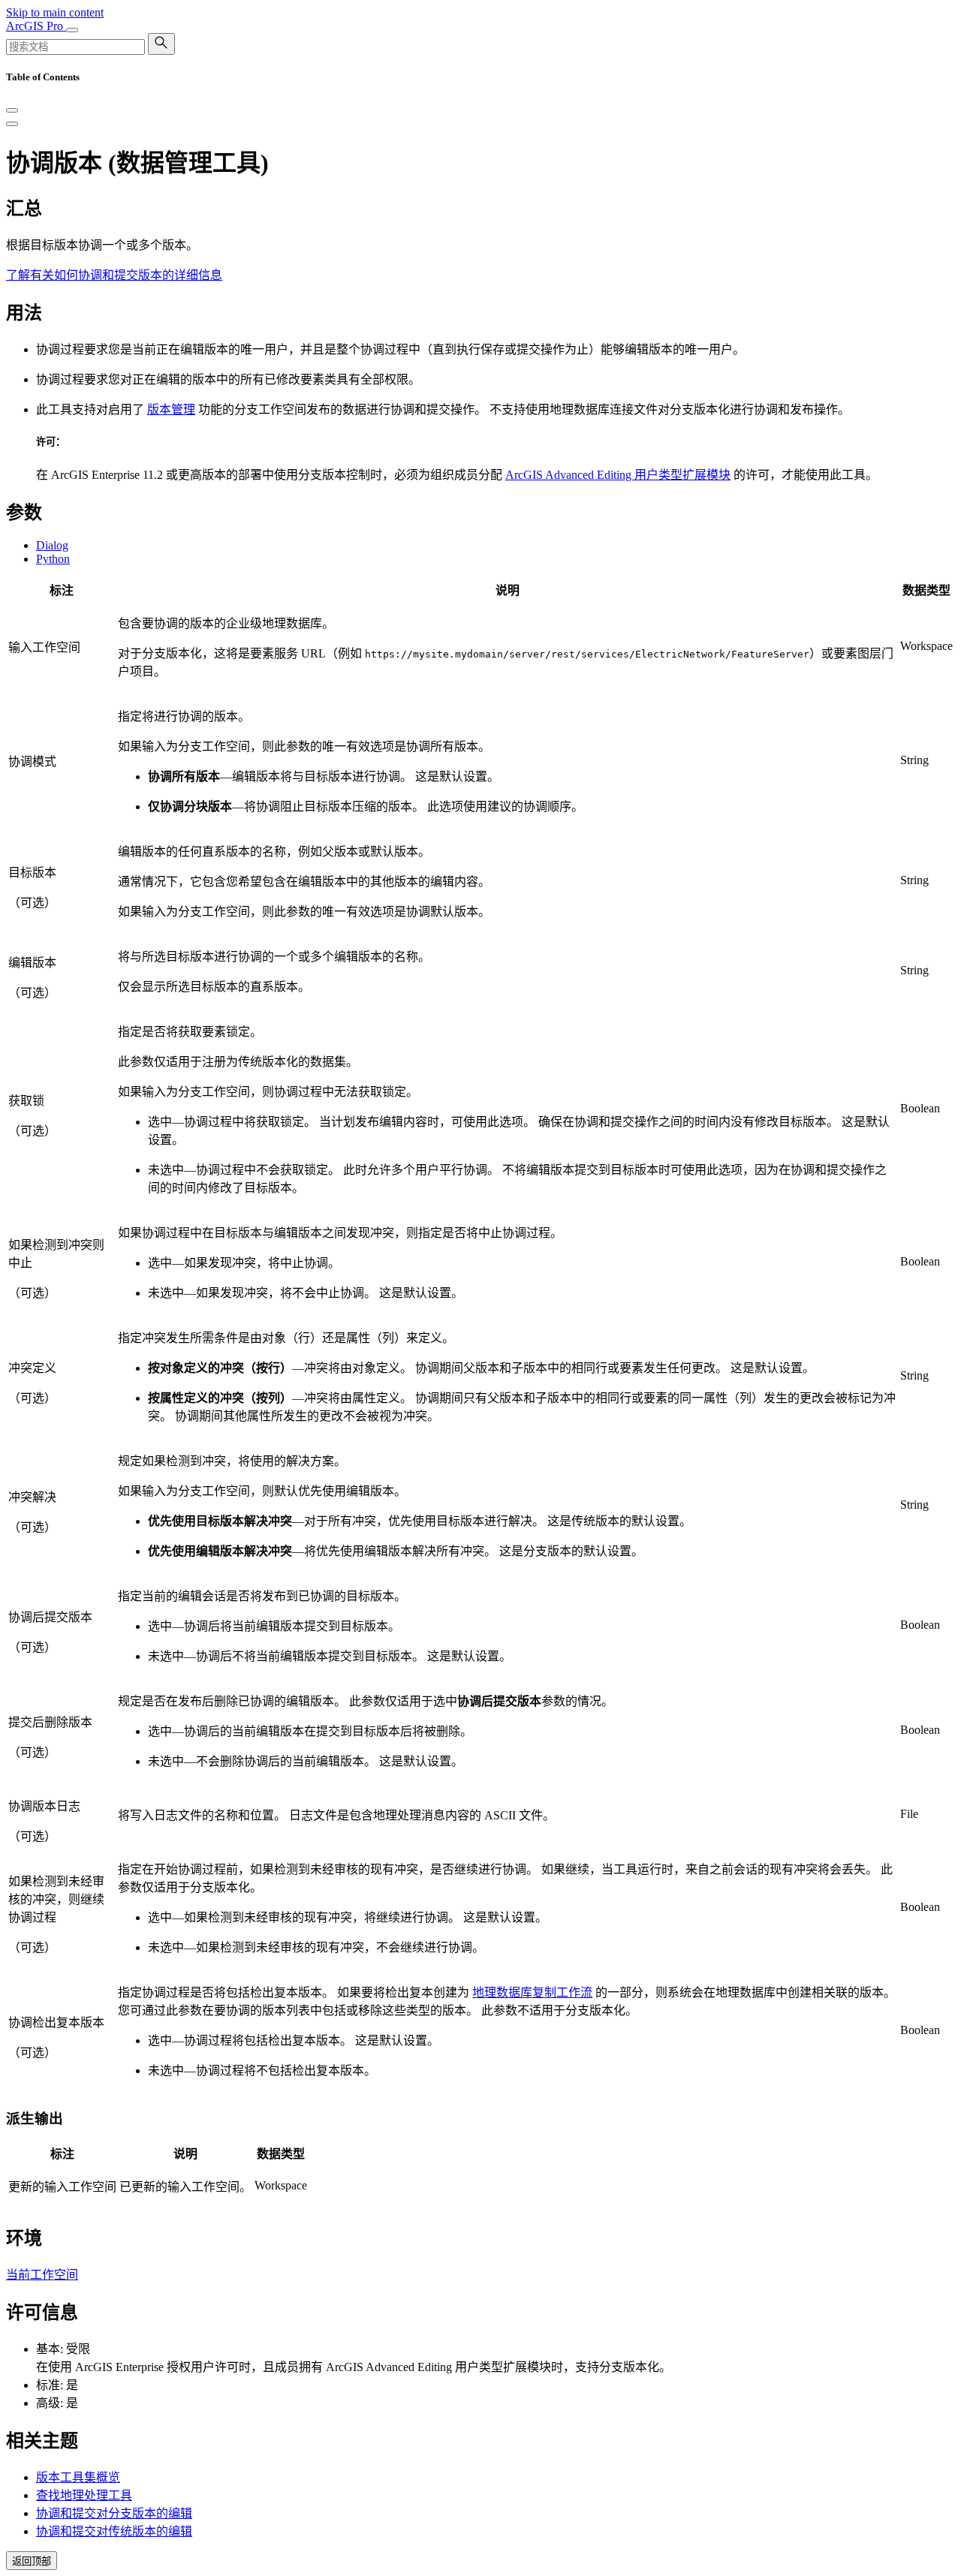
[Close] (12, 110)
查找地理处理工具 (84, 2495)
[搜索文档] (161, 44)
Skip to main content (55, 12)
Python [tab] (53, 559)
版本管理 (171, 409)
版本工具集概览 (78, 2477)
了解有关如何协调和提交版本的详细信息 (114, 275)
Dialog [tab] (52, 545)
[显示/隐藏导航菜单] (72, 30)
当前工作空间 (42, 2275)
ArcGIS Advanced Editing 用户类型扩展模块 (618, 475)
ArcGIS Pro (36, 26)
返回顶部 (32, 2561)
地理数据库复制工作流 (532, 1992)
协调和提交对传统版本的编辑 (114, 2531)
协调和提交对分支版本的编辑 (114, 2513)
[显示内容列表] (12, 124)
